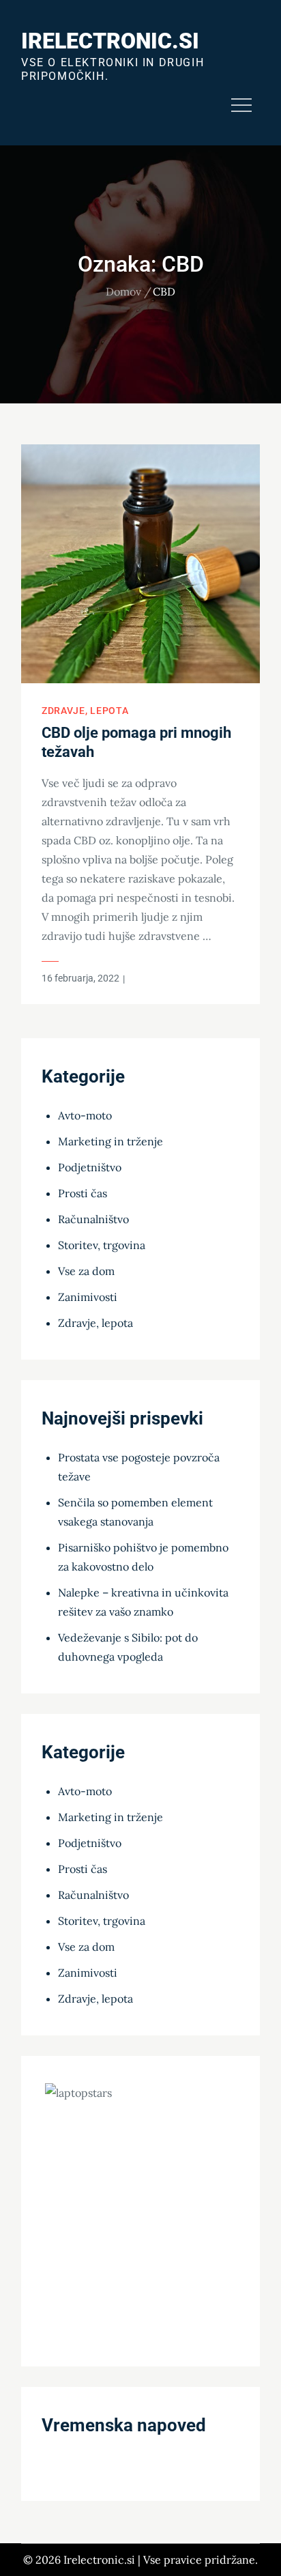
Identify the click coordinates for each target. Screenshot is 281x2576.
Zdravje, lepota (85, 711)
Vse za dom (86, 1271)
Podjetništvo (90, 1167)
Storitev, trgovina (102, 1245)
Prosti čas (83, 1193)
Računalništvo (93, 1219)
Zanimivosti (88, 1297)
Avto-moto (85, 1115)
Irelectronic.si (110, 41)
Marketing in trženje (110, 1141)
